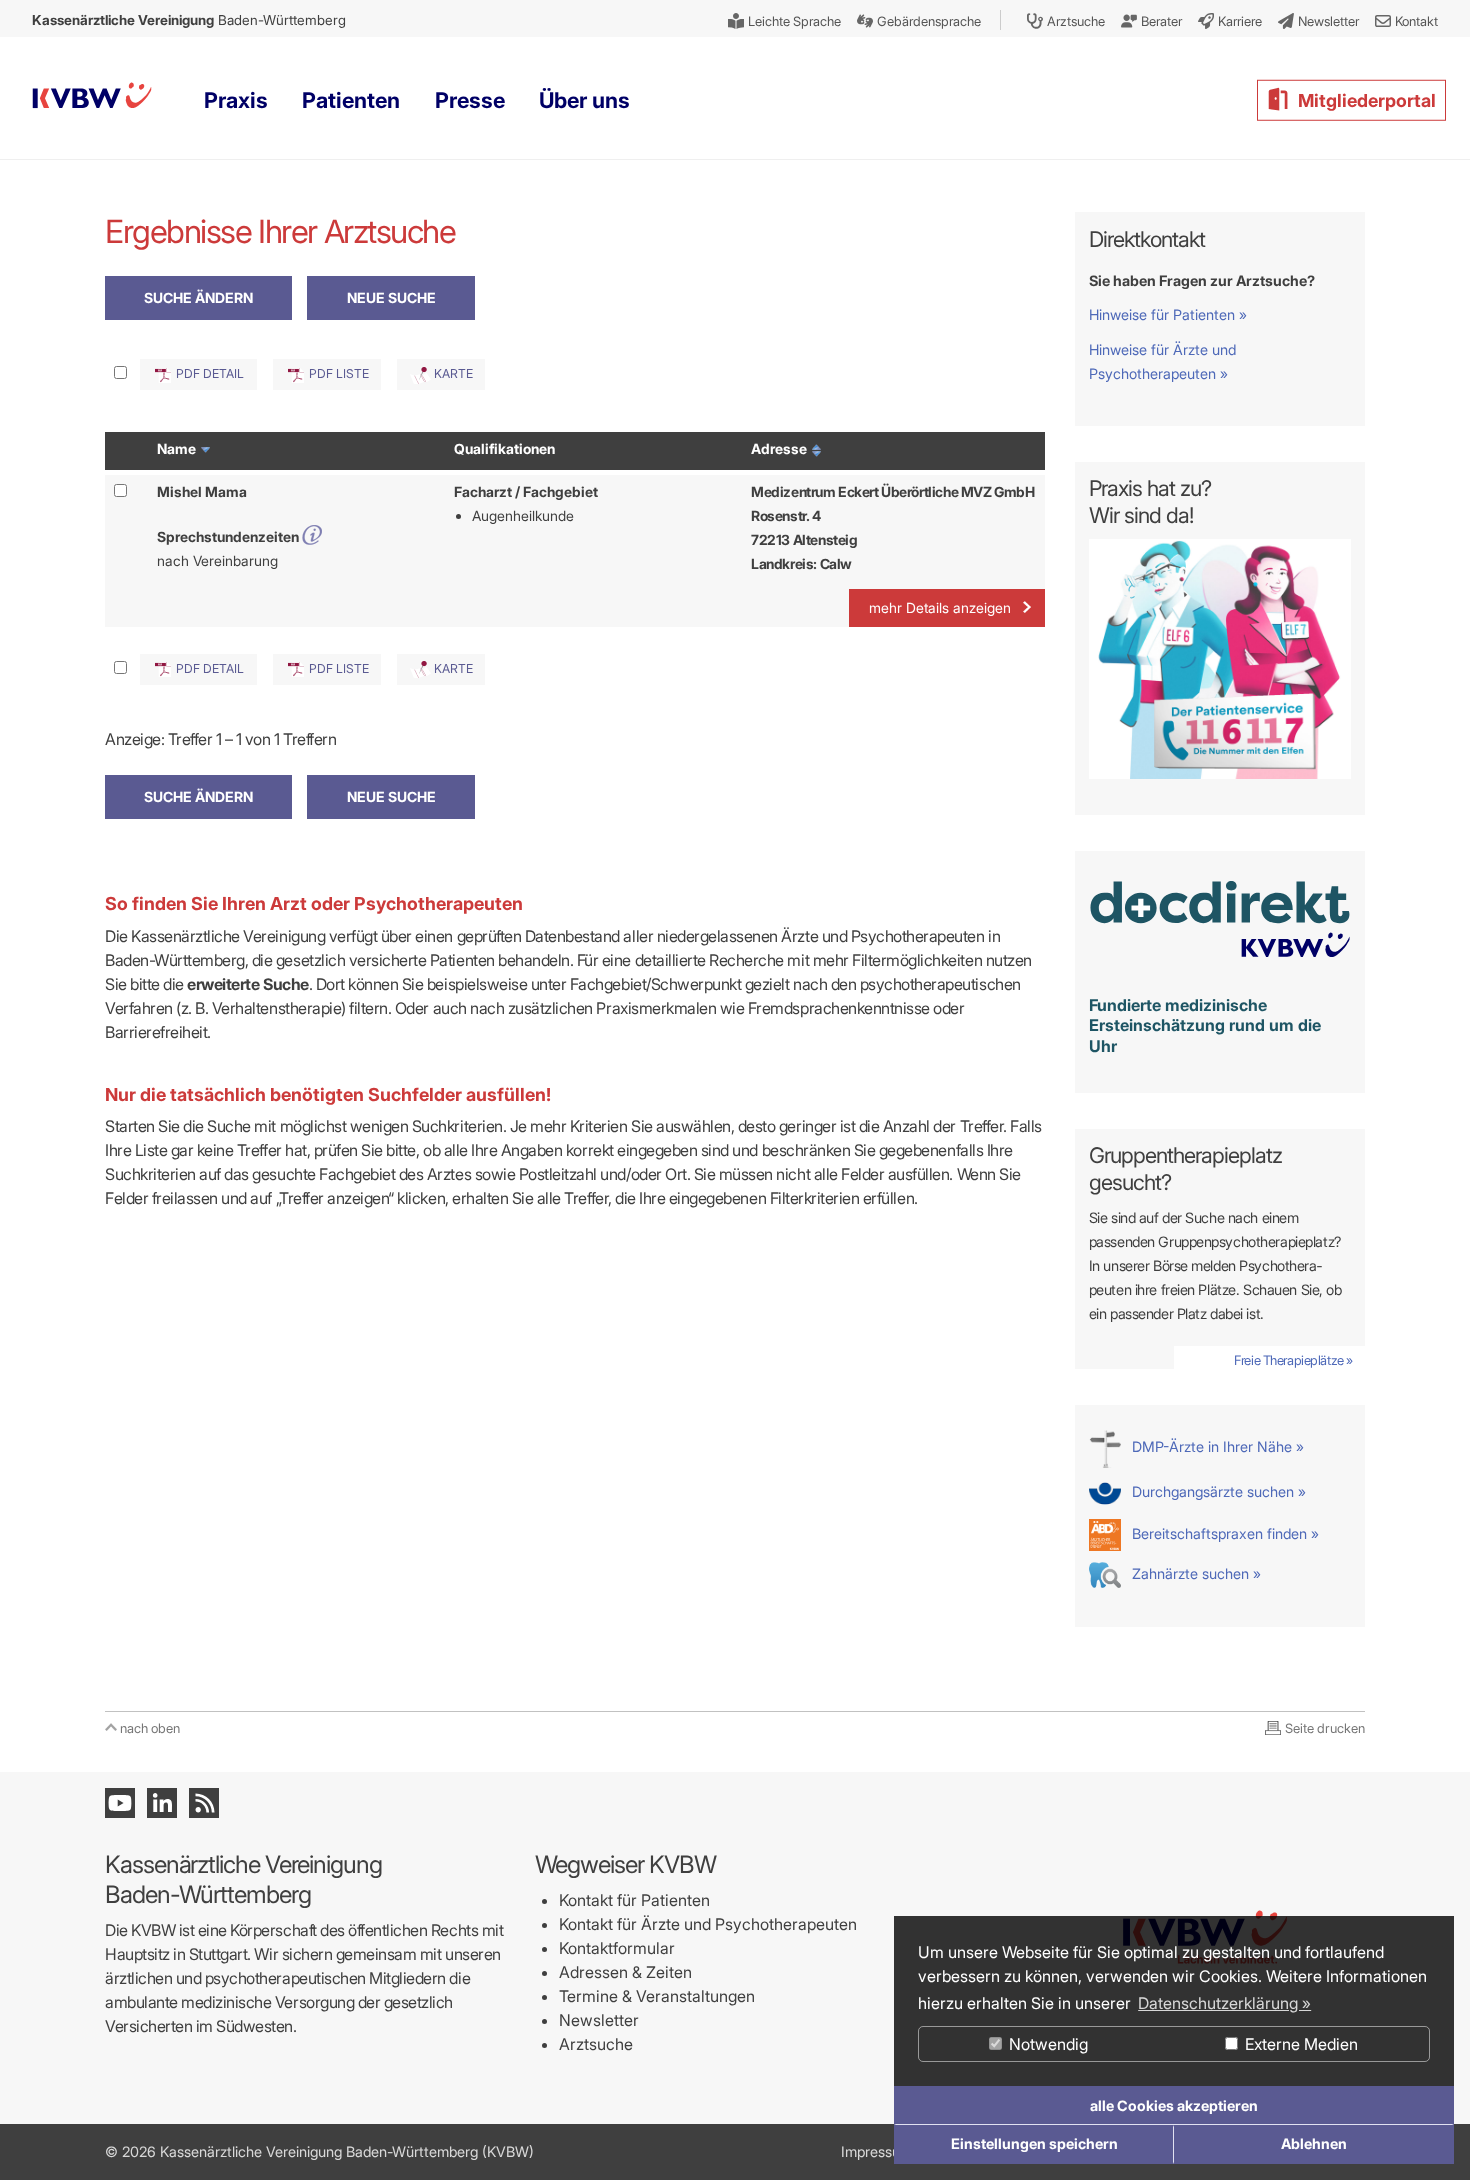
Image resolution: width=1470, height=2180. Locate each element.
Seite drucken (1325, 1728)
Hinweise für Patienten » (1168, 314)
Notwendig (1046, 2044)
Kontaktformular (617, 1948)
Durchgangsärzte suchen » (1217, 1491)
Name (178, 448)
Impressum (876, 2151)
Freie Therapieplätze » (1293, 1360)
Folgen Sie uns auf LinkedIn (162, 1803)
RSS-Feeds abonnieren (204, 1803)
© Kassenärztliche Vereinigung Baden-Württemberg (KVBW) (319, 2151)
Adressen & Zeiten (625, 1972)
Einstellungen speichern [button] (1034, 2143)
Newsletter (599, 2020)
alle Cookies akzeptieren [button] (1174, 2105)
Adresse (780, 448)
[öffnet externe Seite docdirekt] (1220, 968)
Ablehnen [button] (1314, 2143)
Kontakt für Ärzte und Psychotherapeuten (708, 1924)
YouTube (120, 1803)
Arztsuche (596, 2044)
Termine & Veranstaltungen (657, 1996)
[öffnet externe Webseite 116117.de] (1220, 773)
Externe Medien (1299, 2044)
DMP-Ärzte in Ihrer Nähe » (1216, 1446)
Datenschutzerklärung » (1224, 2003)
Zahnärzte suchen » (1194, 1573)
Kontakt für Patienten (634, 1900)
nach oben (150, 1728)
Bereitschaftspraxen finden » (1223, 1533)
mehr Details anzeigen (940, 607)
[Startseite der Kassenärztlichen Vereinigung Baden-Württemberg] (92, 99)
